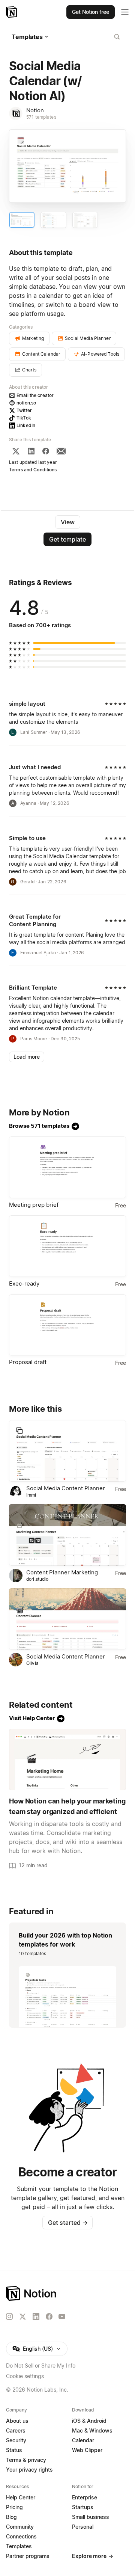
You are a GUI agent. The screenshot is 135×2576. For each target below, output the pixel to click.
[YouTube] (62, 2316)
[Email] (61, 451)
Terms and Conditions (33, 470)
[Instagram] (9, 2316)
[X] (16, 451)
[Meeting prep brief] (67, 1167)
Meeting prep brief (34, 1205)
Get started (68, 2223)
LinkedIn (26, 425)
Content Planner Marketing (62, 1572)
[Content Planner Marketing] (67, 1535)
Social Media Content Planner (66, 1488)
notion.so (26, 403)
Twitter (24, 410)
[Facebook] (46, 451)
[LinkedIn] (31, 451)
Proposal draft (28, 1362)
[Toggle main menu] (125, 12)
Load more (27, 1057)
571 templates (41, 117)
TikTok (24, 418)
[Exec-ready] (67, 1246)
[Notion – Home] (12, 12)
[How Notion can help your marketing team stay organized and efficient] (67, 1760)
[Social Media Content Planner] (67, 1451)
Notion (35, 110)
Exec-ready (24, 1283)
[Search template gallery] (117, 37)
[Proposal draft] (67, 1325)
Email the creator (35, 395)
